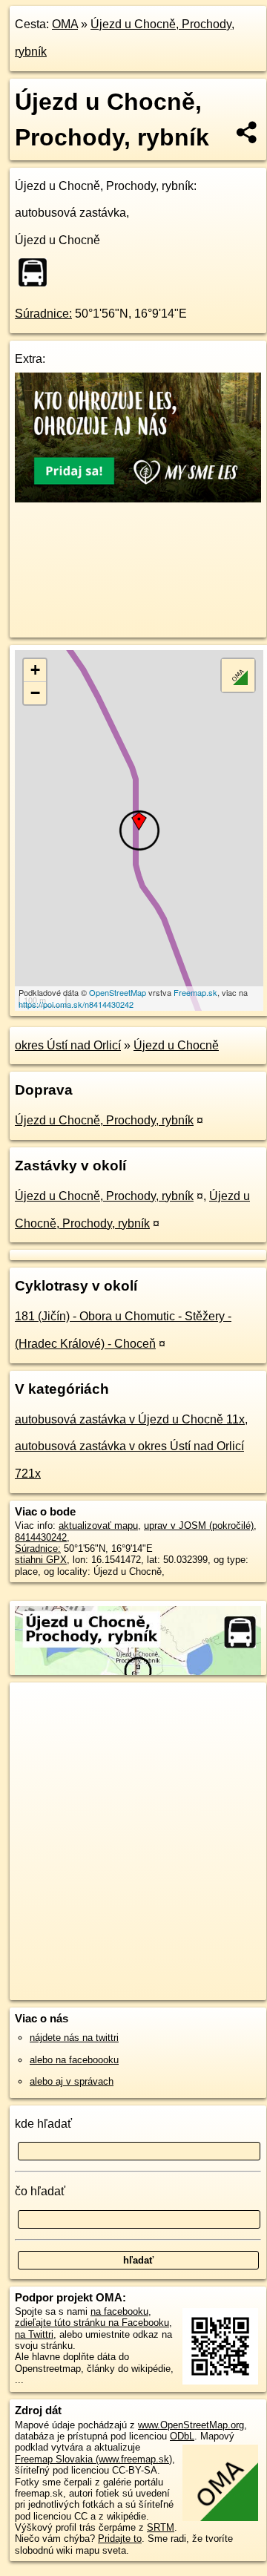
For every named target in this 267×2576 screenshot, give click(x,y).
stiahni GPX (41, 1560)
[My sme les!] (138, 498)
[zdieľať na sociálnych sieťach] (247, 132)
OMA (65, 24)
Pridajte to (120, 2539)
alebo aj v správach (72, 2081)
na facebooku (119, 2311)
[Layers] (238, 675)
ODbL (182, 2436)
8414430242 (41, 1537)
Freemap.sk (195, 992)
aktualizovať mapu (98, 1525)
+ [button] (35, 670)
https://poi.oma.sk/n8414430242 (76, 1004)
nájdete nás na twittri (74, 2038)
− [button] (35, 693)
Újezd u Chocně (176, 1045)
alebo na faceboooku (74, 2060)
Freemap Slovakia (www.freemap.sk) (93, 2459)
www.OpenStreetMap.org (191, 2425)
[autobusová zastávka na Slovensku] (37, 272)
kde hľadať (43, 2124)
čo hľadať (40, 2191)
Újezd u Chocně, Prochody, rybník (104, 1120)
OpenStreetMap (118, 992)
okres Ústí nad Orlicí (68, 1045)
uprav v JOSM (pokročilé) (199, 1525)
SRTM (161, 2527)
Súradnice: (43, 314)
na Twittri (34, 2334)
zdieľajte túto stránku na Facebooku (92, 2323)
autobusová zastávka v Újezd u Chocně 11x (130, 1419)
